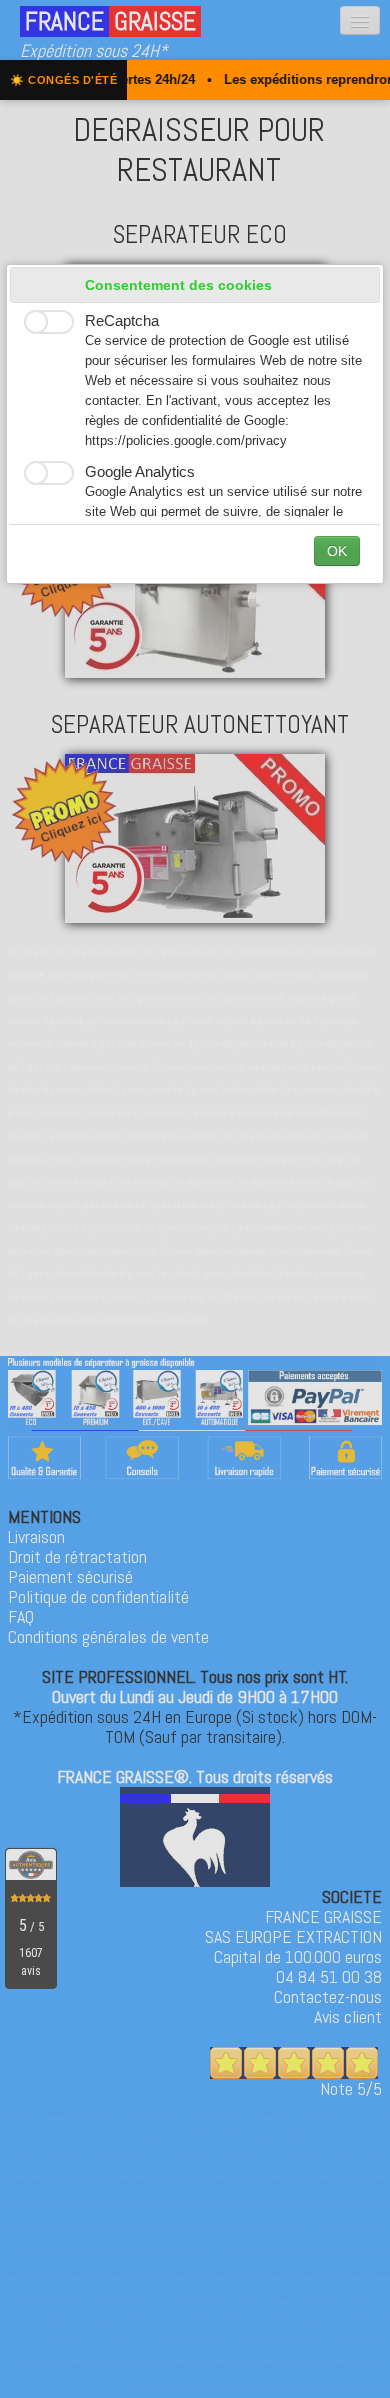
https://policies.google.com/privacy (186, 441)
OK (337, 551)
